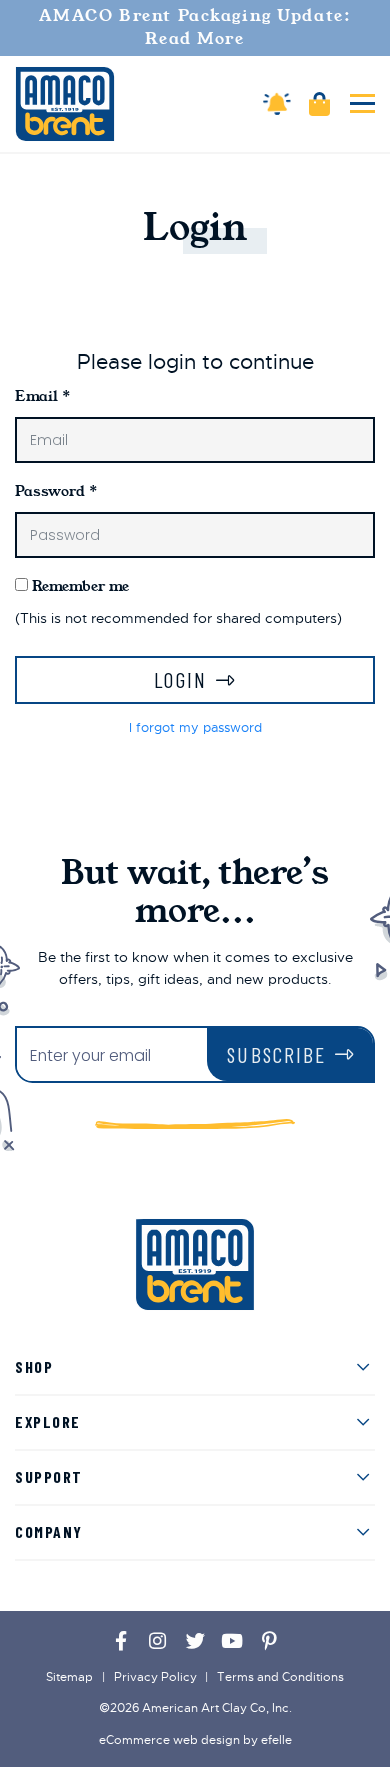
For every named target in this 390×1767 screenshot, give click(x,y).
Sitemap (69, 1677)
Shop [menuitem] (34, 1366)
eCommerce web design (169, 1740)
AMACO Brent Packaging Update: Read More (195, 27)
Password (56, 491)
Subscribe (276, 1054)
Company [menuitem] (49, 1531)
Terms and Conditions (280, 1677)
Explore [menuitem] (48, 1421)
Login (180, 679)
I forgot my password (195, 728)
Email (42, 396)
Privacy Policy (155, 1677)
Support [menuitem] (49, 1476)
